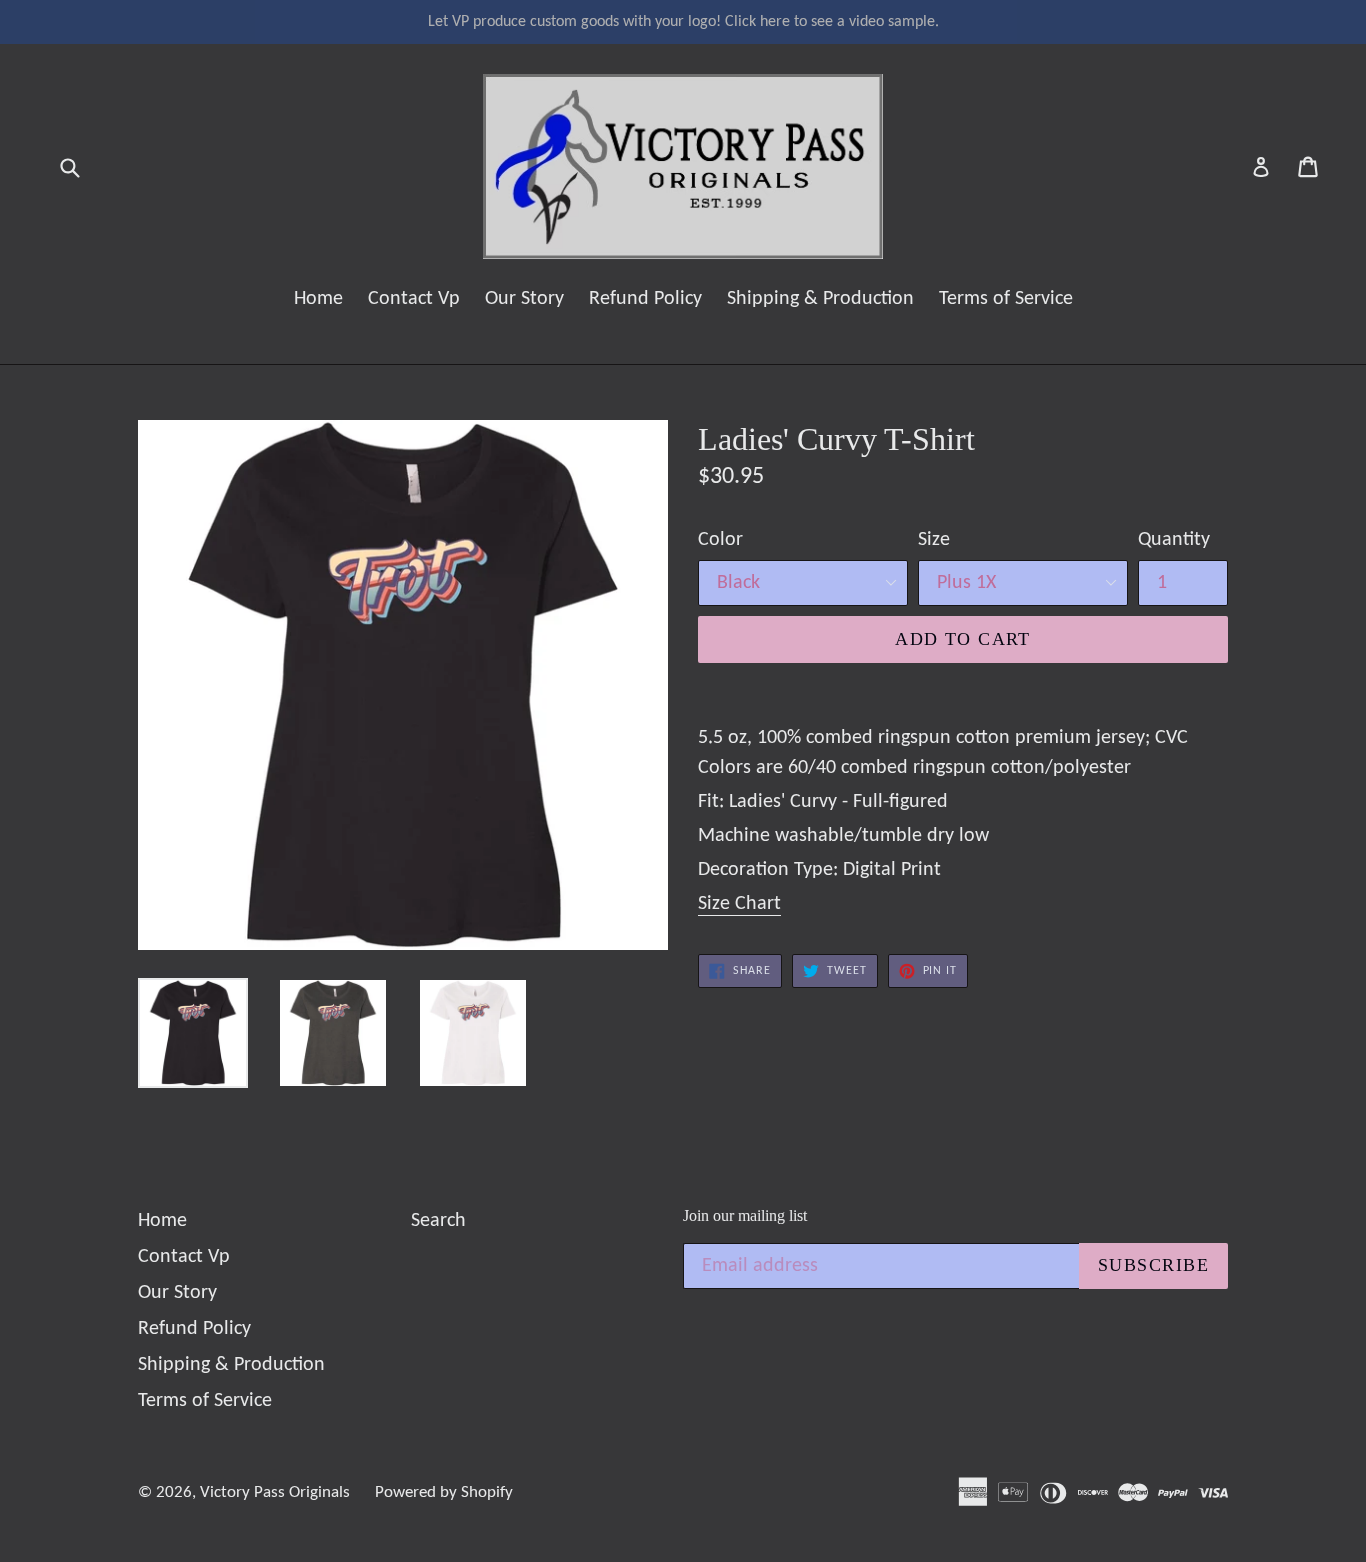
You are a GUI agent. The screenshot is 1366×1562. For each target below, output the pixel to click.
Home (318, 299)
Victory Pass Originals (275, 1492)
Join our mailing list (745, 1215)
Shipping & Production (820, 299)
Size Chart (739, 904)
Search (438, 1221)
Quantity (1174, 540)
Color (720, 540)
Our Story (524, 299)
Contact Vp (414, 299)
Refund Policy (645, 299)
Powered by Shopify (444, 1492)
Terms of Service (1006, 299)
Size (934, 540)
